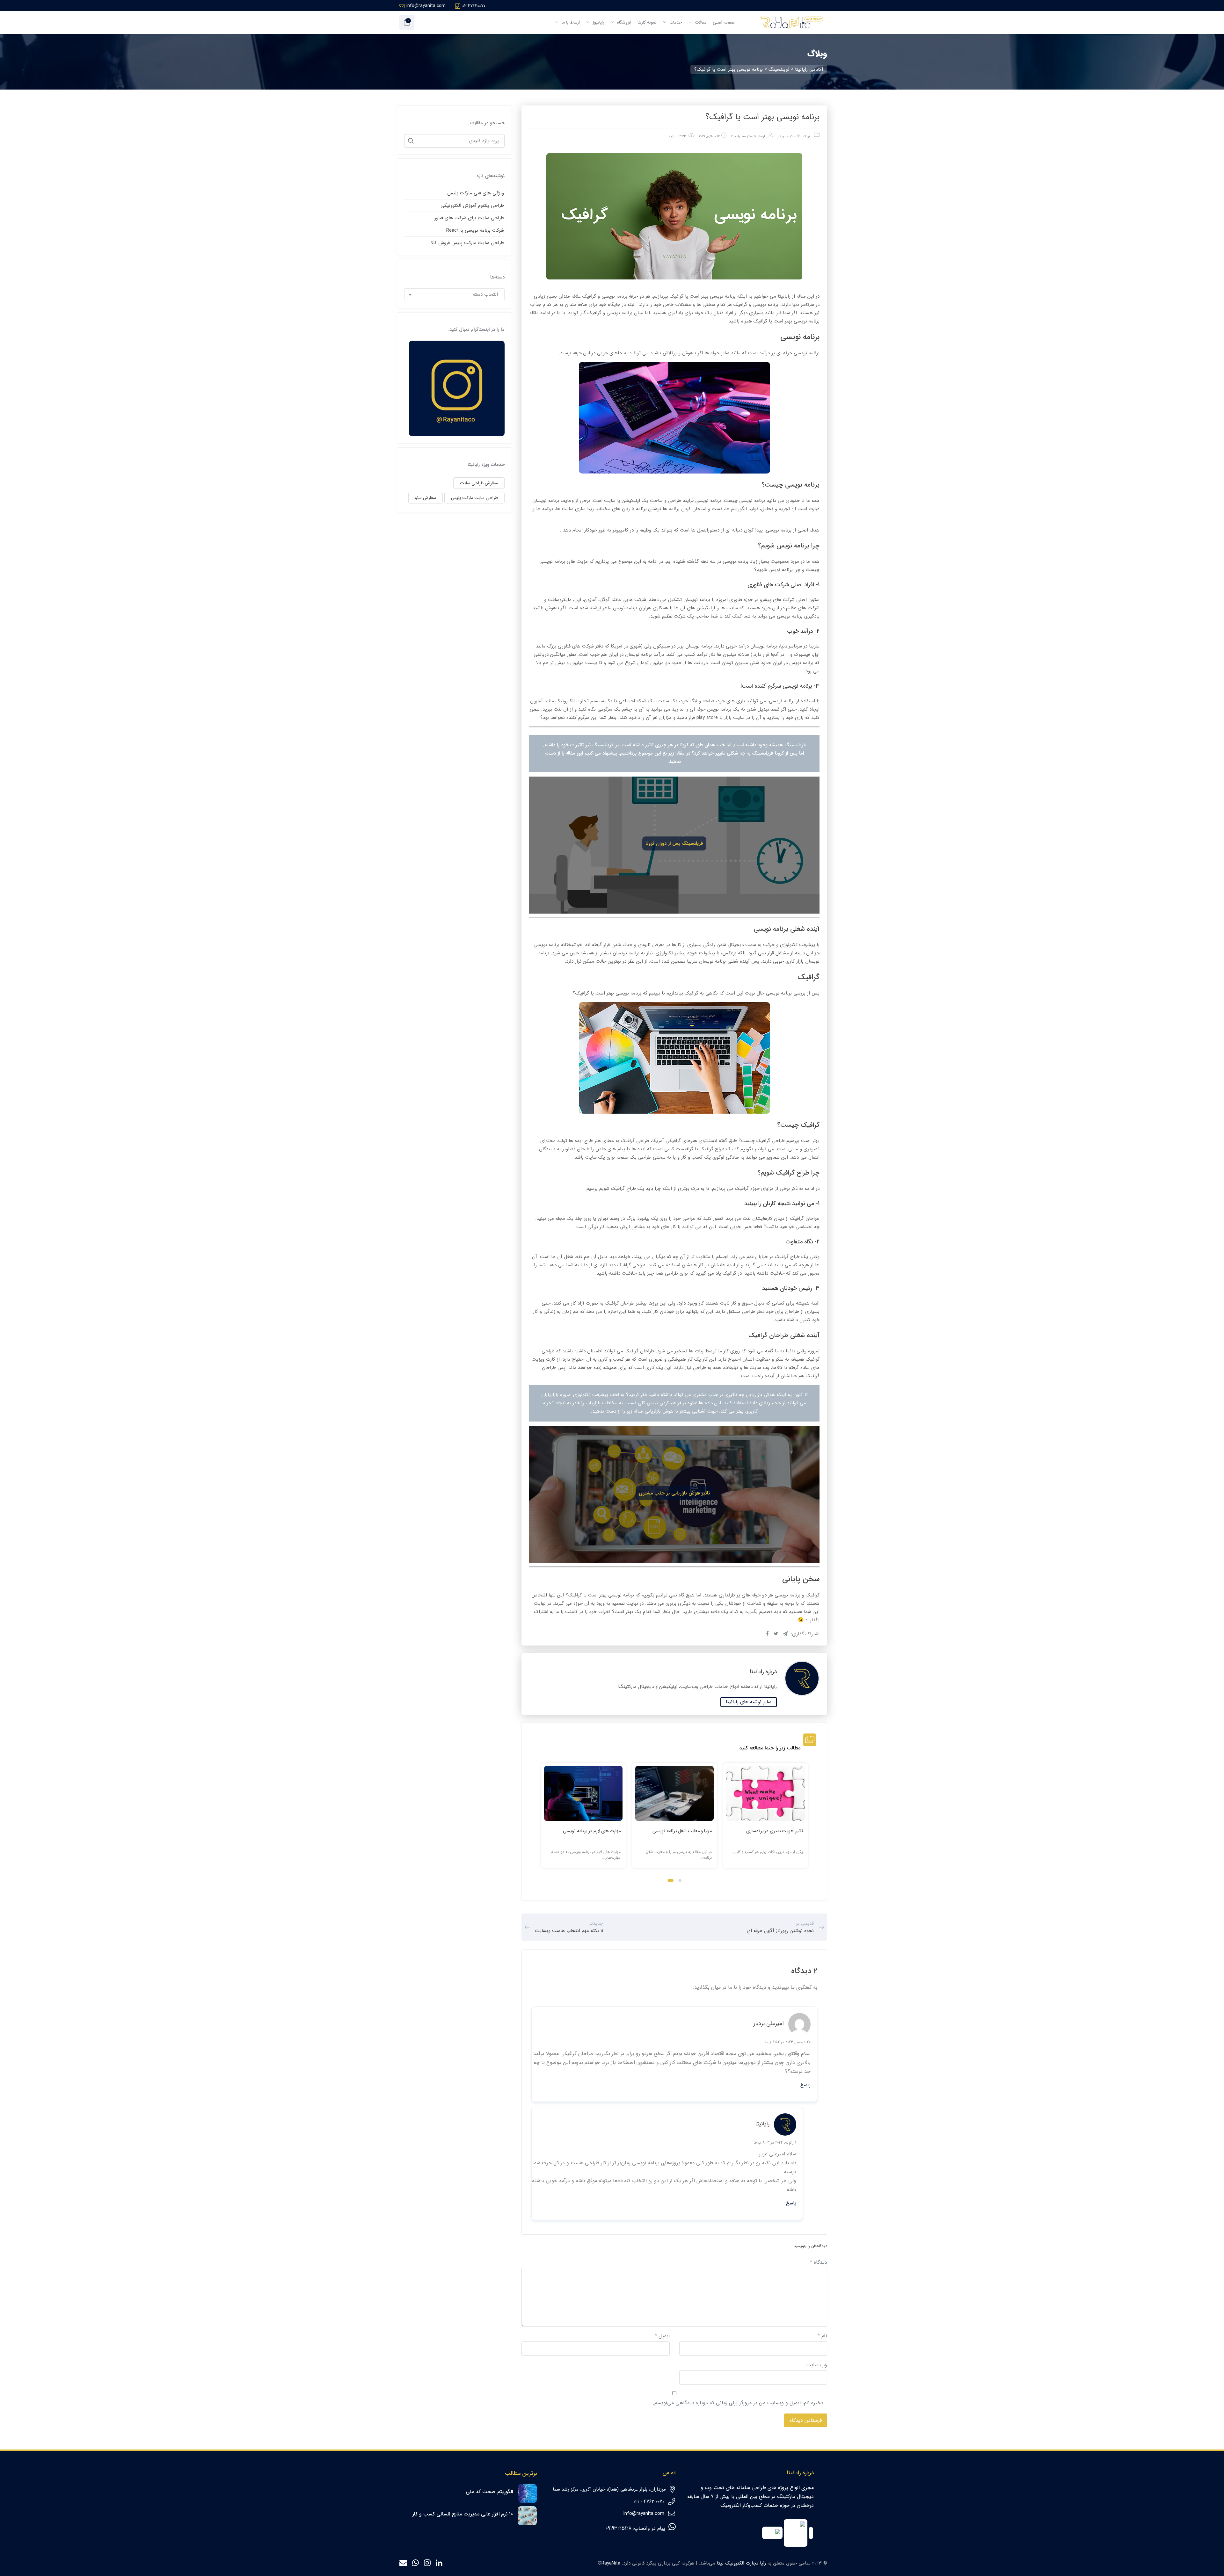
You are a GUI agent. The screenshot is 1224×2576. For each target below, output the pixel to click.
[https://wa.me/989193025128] (415, 2564)
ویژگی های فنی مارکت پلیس (476, 193)
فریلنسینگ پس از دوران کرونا (674, 843)
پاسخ (805, 2085)
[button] (680, 1880)
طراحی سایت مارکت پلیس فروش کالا (467, 243)
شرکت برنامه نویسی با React (475, 230)
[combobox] (455, 295)
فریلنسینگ (803, 137)
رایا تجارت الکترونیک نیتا (741, 2563)
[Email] (403, 2564)
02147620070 (474, 6)
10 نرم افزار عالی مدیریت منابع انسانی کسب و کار (463, 2514)
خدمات (675, 22)
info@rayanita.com (426, 6)
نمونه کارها (647, 22)
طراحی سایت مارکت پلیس (474, 498)
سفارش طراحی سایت (479, 483)
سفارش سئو (426, 498)
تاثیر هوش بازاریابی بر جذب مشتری (674, 1493)
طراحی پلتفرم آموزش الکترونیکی (472, 206)
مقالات (700, 22)
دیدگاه (819, 2262)
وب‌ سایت (817, 2365)
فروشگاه (623, 22)
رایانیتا (736, 137)
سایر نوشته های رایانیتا (749, 1702)
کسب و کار (785, 137)
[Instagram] (427, 2564)
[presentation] (544, 1821)
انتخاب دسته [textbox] (485, 294)
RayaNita (611, 2563)
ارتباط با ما (570, 22)
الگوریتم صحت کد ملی (489, 2492)
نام (822, 2336)
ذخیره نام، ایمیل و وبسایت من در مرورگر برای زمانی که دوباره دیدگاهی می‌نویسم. (738, 2403)
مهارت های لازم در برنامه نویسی (592, 1831)
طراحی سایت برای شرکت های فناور (469, 218)
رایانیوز (598, 22)
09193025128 (619, 2528)
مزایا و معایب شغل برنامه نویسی (682, 1831)
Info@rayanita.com (644, 2514)
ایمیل (662, 2336)
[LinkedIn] (439, 2564)
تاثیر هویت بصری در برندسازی (775, 1831)
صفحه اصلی (724, 22)
